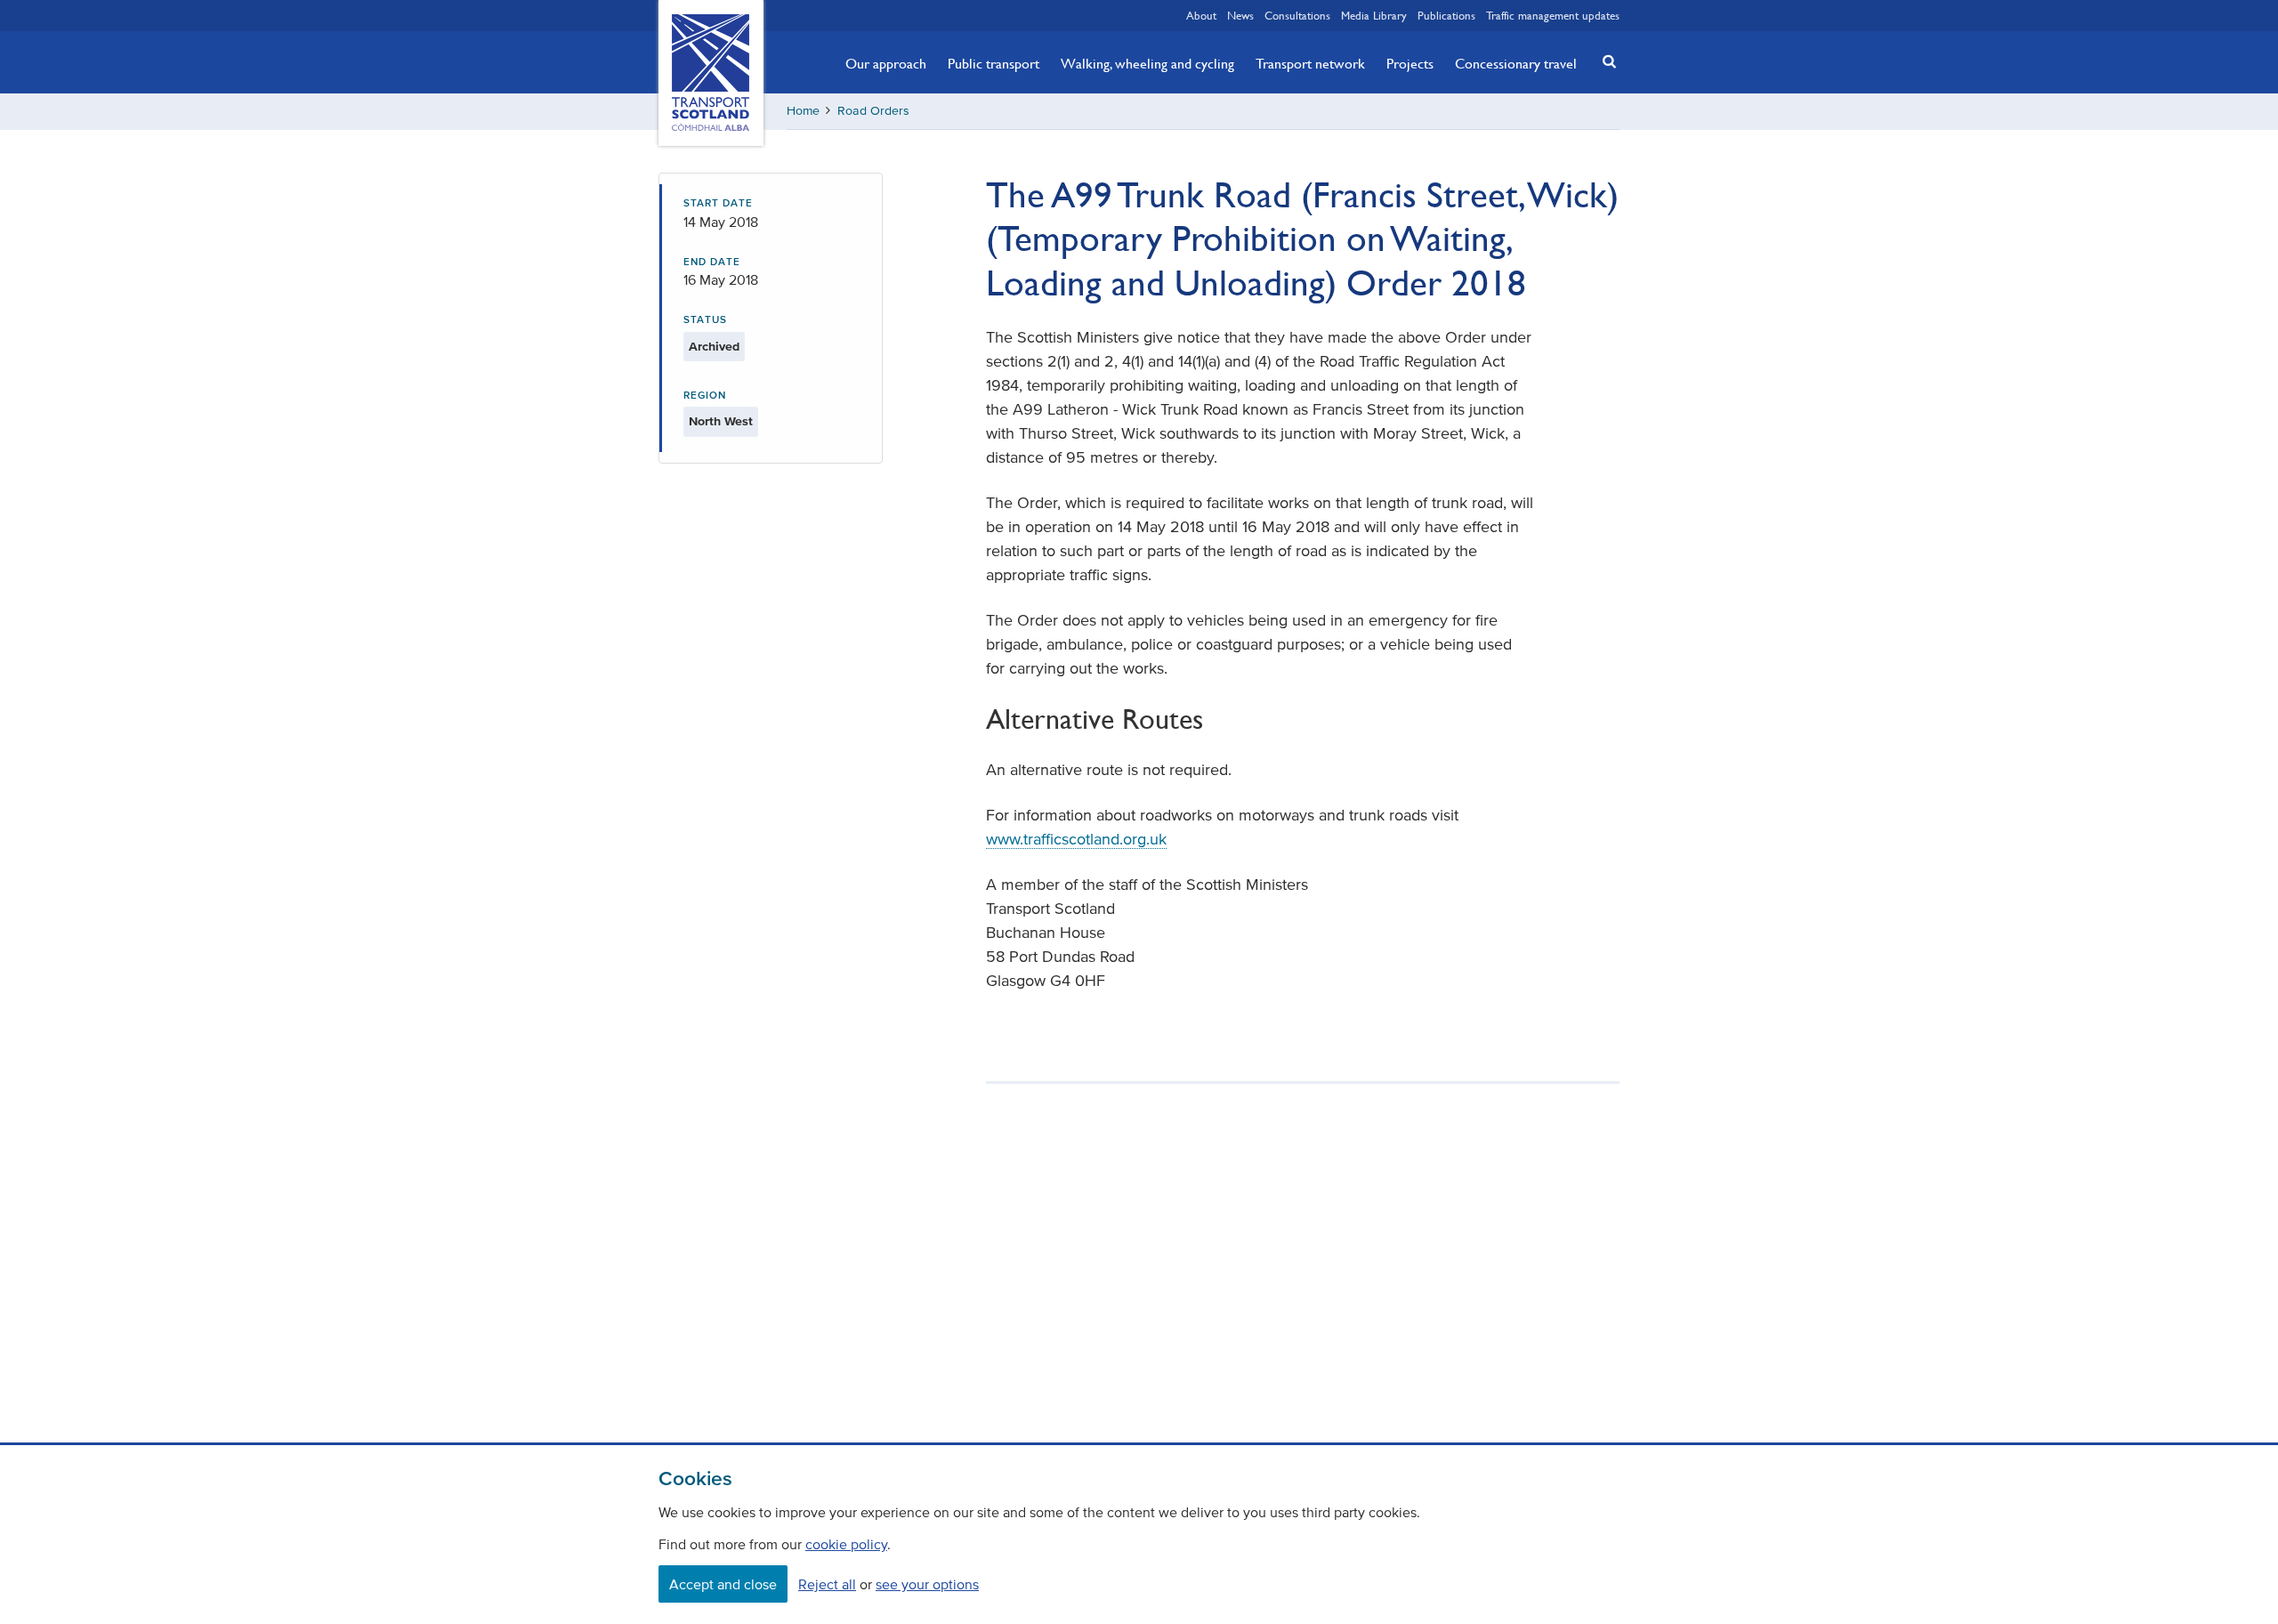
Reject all (827, 1584)
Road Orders (873, 111)
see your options (927, 1584)
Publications (1446, 15)
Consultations (1297, 15)
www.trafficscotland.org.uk (1076, 839)
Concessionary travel (1516, 63)
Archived (714, 347)
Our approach (886, 63)
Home (803, 111)
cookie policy (846, 1544)
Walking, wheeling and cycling (1147, 63)
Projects (1410, 63)
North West (721, 421)
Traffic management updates (1553, 15)
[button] (1604, 61)
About (1201, 15)
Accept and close (723, 1584)
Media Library (1374, 15)
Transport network (1310, 63)
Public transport (994, 63)
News (1240, 15)
